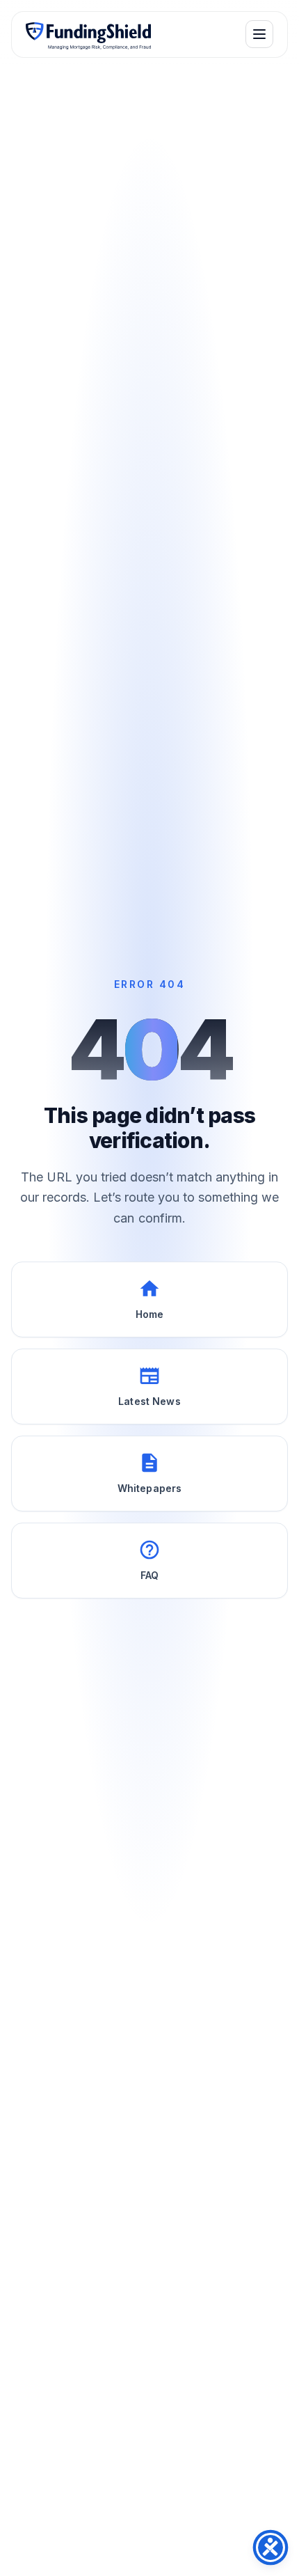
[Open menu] (259, 34)
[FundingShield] (88, 34)
